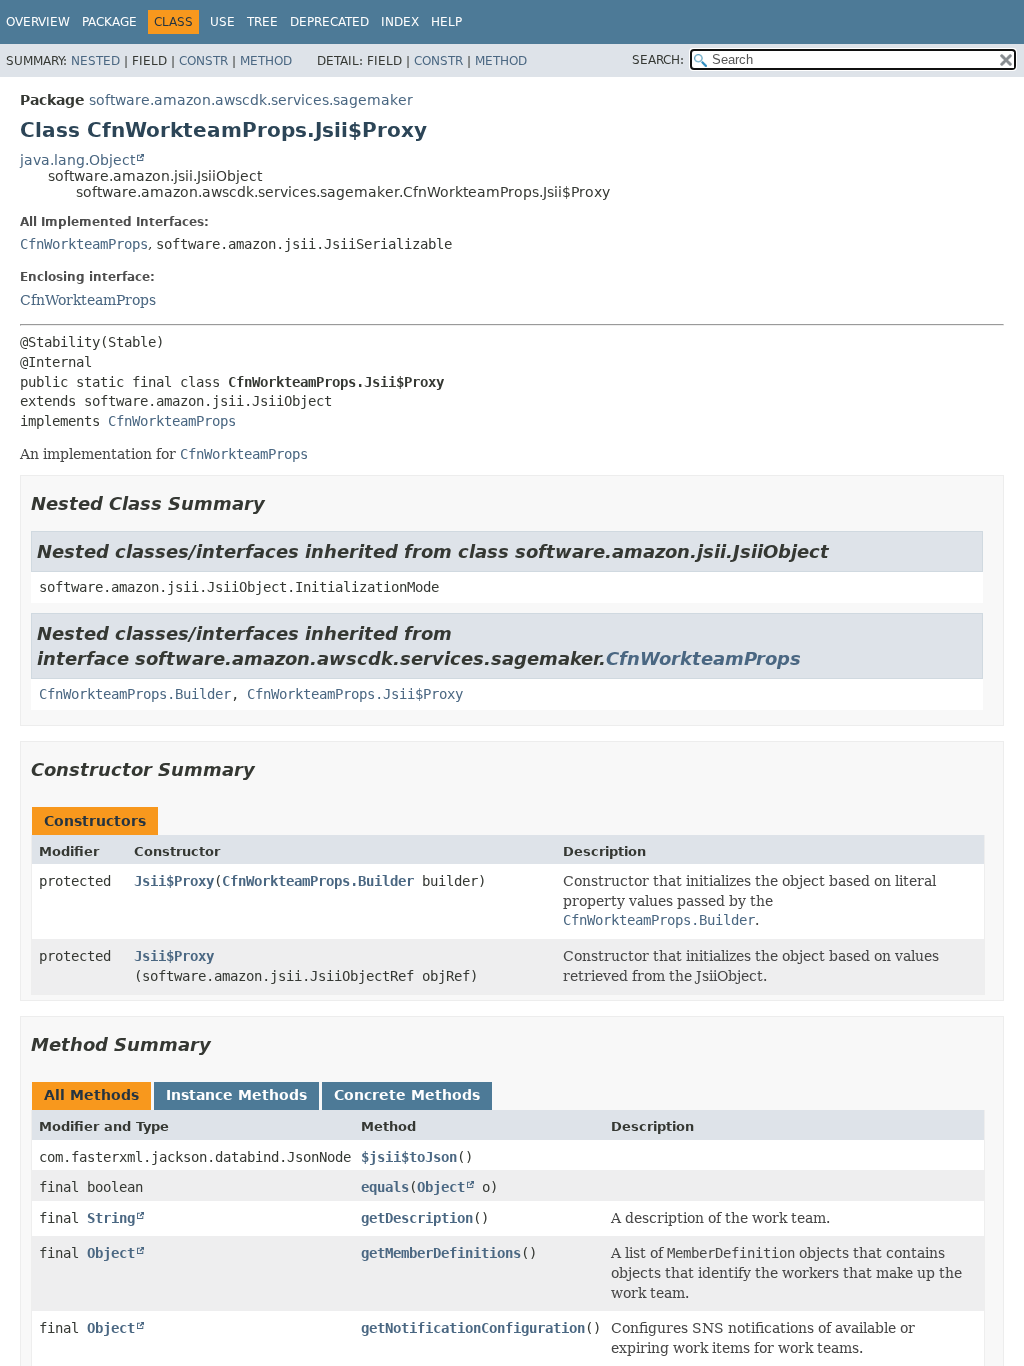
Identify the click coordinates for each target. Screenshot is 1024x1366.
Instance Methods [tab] (236, 1095)
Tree (262, 22)
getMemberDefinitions (441, 1253)
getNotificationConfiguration (473, 1328)
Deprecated (329, 22)
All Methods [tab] (91, 1095)
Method (266, 61)
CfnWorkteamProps (84, 244)
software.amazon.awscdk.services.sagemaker (251, 100)
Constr (203, 61)
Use (222, 22)
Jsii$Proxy (174, 881)
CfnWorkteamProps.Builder (135, 694)
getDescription (417, 1218)
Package (109, 22)
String (111, 1218)
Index (400, 22)
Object (441, 1187)
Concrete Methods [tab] (407, 1095)
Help (446, 22)
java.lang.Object (77, 160)
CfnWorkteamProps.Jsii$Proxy (355, 694)
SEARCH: (658, 60)
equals (385, 1187)
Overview (38, 22)
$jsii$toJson (409, 1157)
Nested (95, 61)
